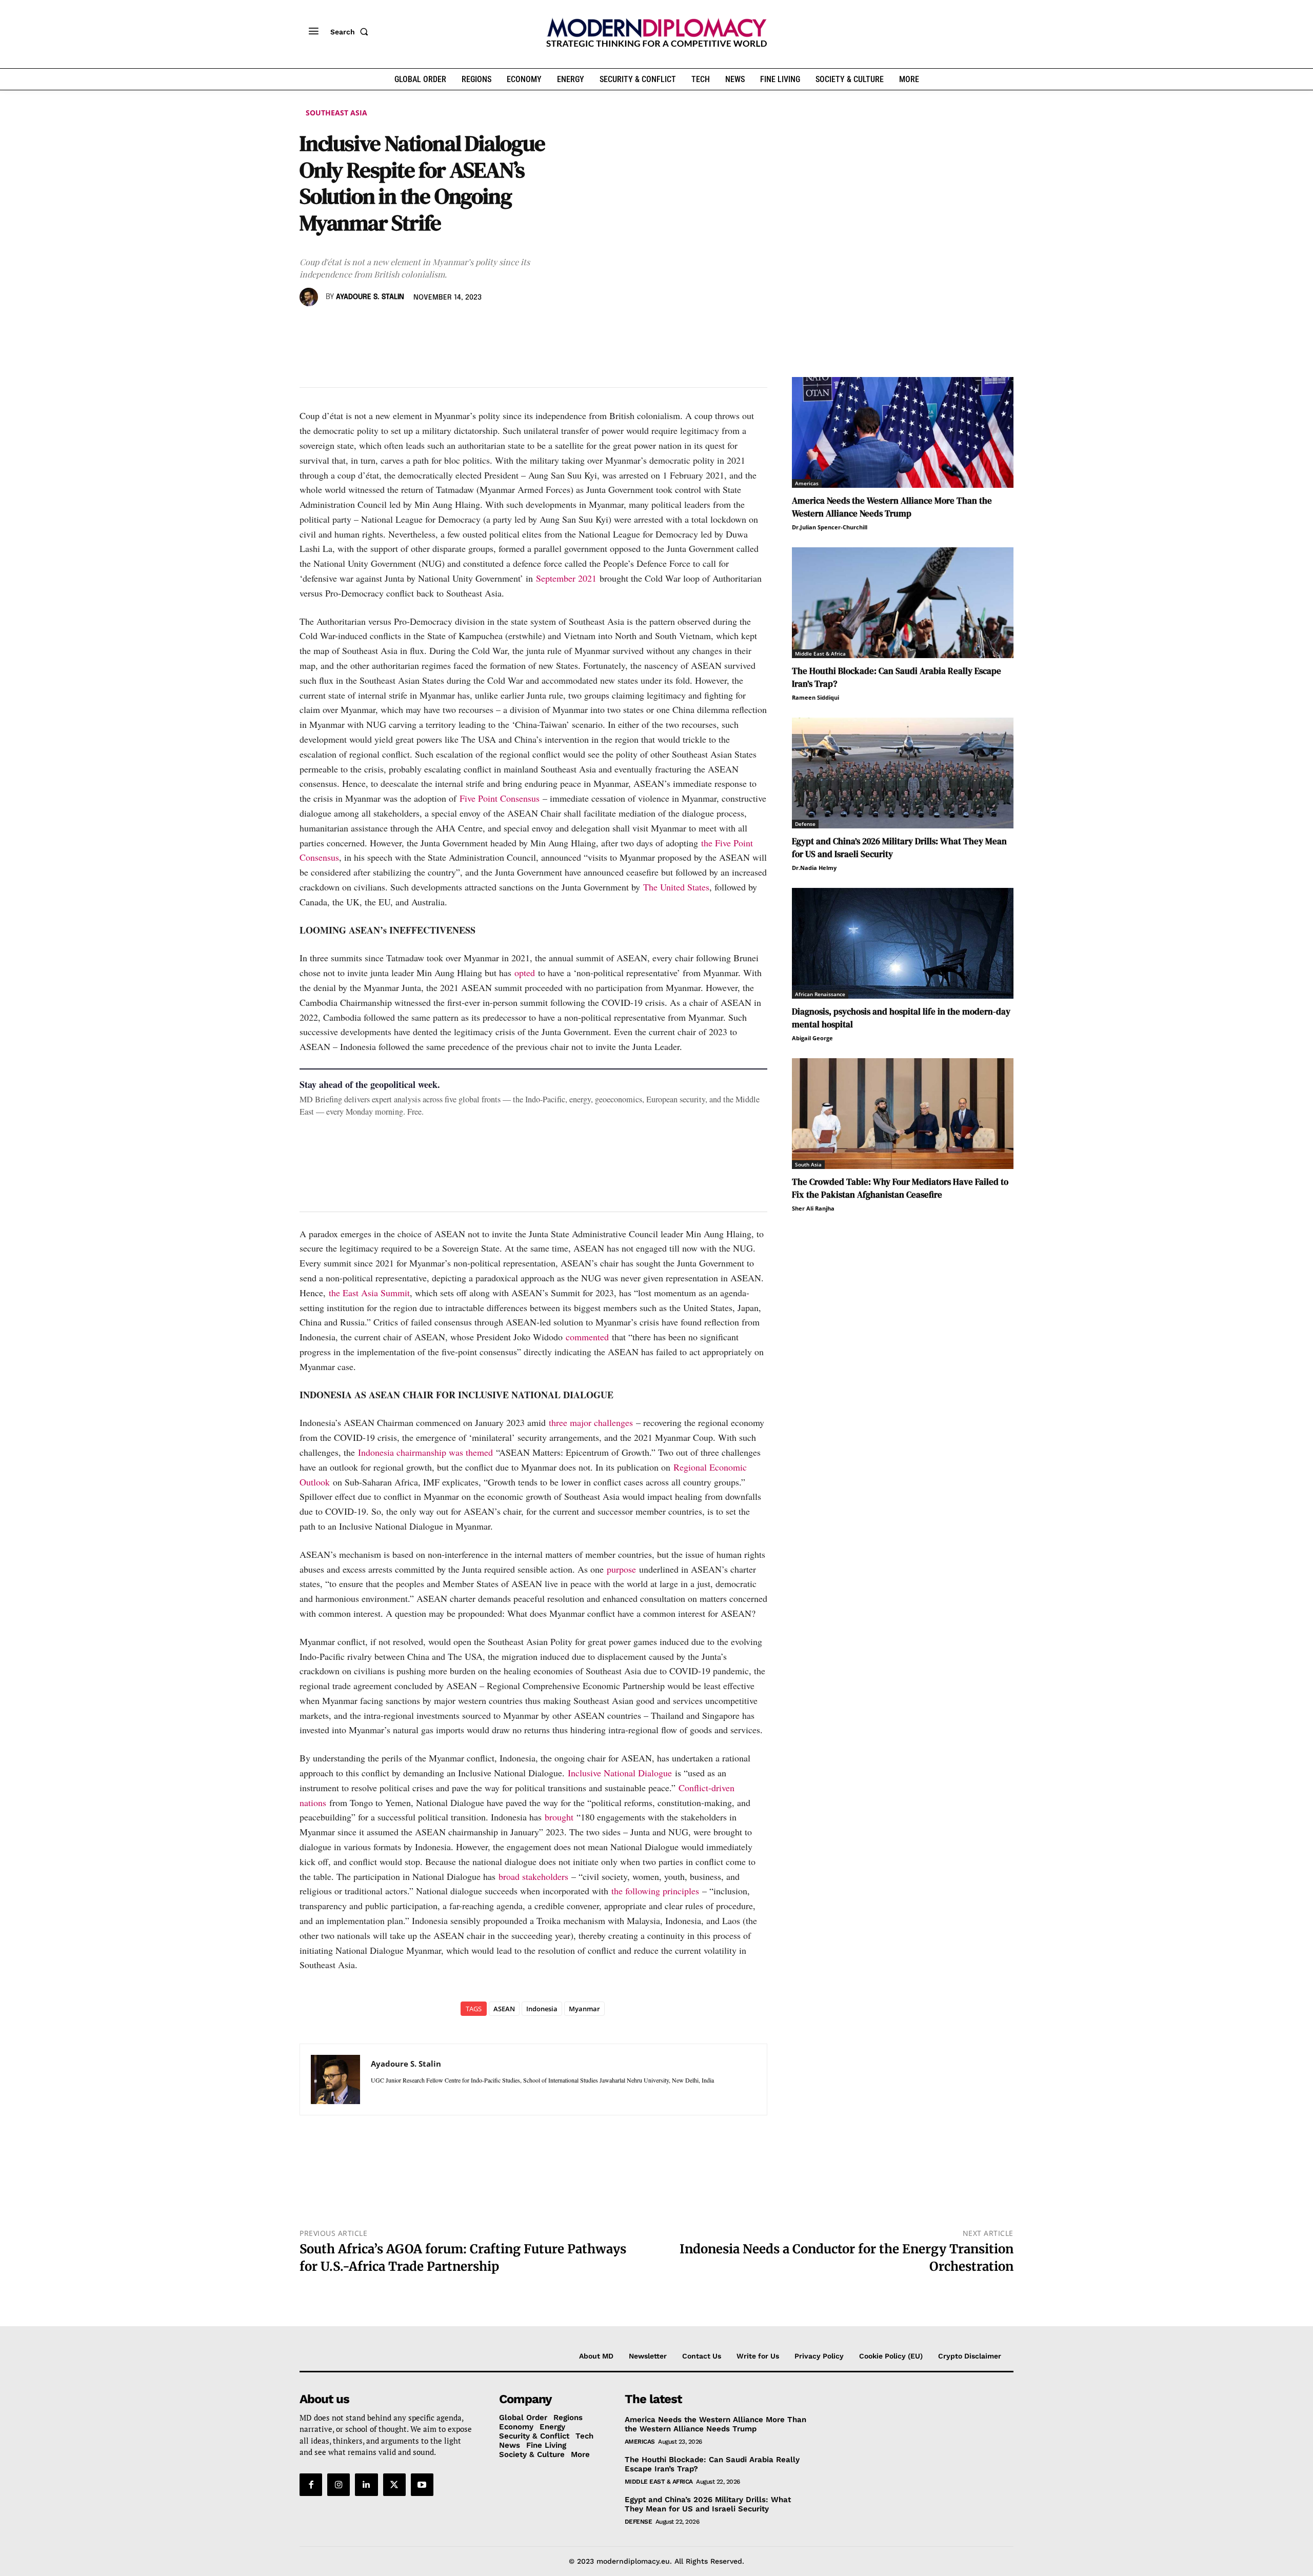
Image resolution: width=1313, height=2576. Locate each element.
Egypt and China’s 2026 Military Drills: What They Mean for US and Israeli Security (708, 2504)
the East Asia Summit (369, 1293)
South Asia (808, 1164)
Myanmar (584, 2009)
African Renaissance (820, 994)
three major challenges (592, 1422)
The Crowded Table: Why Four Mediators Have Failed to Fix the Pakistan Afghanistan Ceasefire (900, 1188)
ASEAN (504, 2009)
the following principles (655, 1891)
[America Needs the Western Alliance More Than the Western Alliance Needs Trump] (903, 432)
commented (587, 1337)
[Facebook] (310, 327)
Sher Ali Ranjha (813, 1208)
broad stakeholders (533, 1876)
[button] (351, 32)
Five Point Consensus (500, 798)
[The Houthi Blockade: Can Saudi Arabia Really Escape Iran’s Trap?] (903, 603)
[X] (333, 327)
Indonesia (542, 2009)
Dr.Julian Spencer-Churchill (830, 527)
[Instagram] (339, 2485)
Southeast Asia (336, 113)
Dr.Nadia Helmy (814, 868)
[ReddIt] (404, 327)
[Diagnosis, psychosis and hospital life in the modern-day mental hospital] (903, 943)
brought (559, 1817)
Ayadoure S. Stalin (370, 297)
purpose (621, 1569)
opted (525, 973)
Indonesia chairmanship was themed (425, 1452)
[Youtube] (422, 2485)
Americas (807, 483)
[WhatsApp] (357, 327)
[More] (452, 327)
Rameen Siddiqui (815, 697)
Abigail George (812, 1038)
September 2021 (566, 578)
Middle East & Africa (820, 653)
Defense (805, 824)
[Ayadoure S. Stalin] (310, 297)
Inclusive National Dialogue (620, 1773)
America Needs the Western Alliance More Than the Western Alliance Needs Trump (892, 507)
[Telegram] (428, 327)
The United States (676, 887)
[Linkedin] (381, 327)
